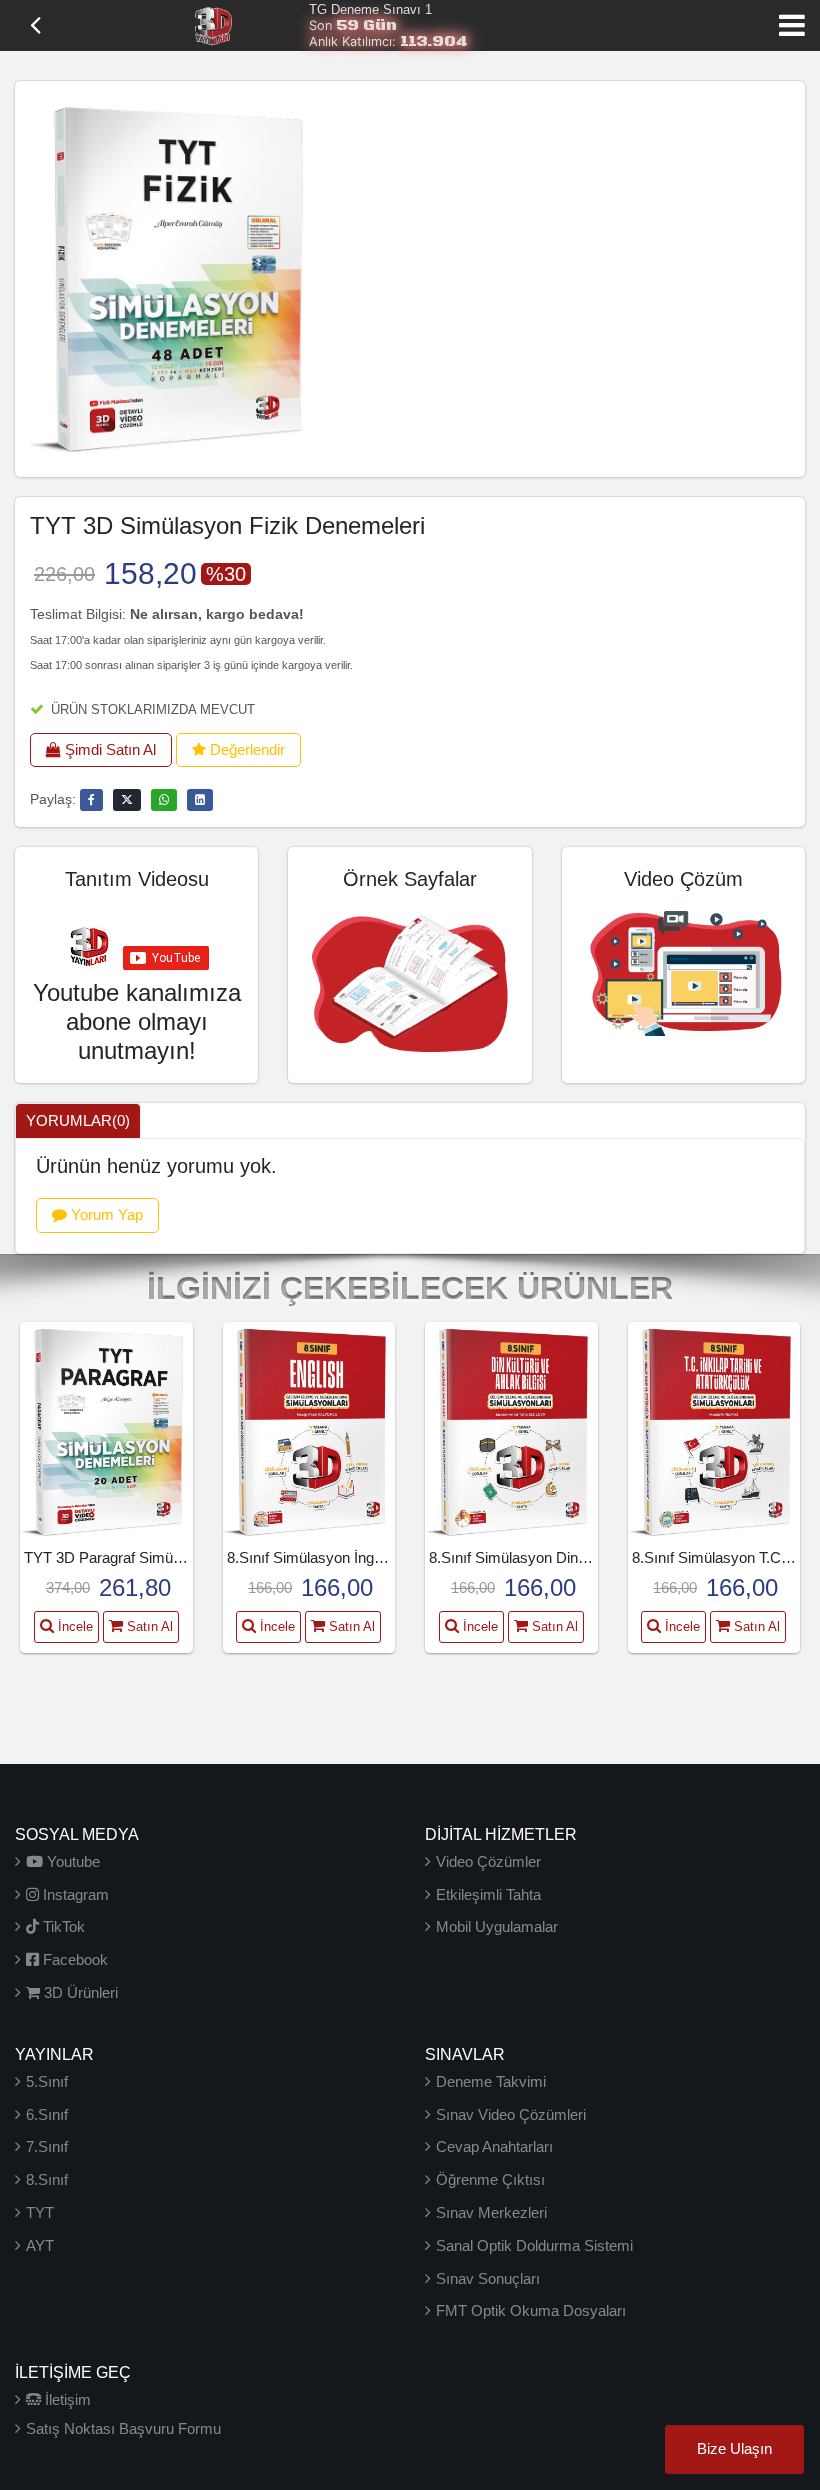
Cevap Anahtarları (494, 2146)
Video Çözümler (488, 1861)
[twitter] (127, 800)
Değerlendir (245, 749)
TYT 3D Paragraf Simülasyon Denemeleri (159, 1557)
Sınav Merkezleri (491, 2212)
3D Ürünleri (79, 1992)
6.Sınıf (47, 2114)
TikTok (62, 1926)
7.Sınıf (47, 2146)
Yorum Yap (105, 1214)
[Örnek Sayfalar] (409, 980)
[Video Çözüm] (683, 970)
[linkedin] (200, 800)
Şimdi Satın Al (108, 749)
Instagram (74, 1894)
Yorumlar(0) (78, 1120)
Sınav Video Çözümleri (511, 2114)
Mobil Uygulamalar (497, 1926)
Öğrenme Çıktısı (490, 2179)
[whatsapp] (164, 800)
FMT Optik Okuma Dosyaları (531, 2310)
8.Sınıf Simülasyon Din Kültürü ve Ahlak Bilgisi (580, 1557)
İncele (73, 1626)
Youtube (71, 1861)
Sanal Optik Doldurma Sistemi (534, 2245)
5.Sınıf (47, 2081)
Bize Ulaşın (734, 2449)
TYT (40, 2212)
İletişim (66, 2399)
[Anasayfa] (213, 24)
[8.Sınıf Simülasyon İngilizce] (309, 1431)
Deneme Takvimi (491, 2081)
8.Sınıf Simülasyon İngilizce (317, 1557)
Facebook (73, 1959)
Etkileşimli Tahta (488, 1894)
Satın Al (148, 1626)
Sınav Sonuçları (488, 2278)
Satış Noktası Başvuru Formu (123, 2428)
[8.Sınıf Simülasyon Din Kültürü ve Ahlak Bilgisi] (511, 1431)
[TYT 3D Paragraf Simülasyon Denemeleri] (106, 1431)
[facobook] (91, 800)
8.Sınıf (47, 2179)
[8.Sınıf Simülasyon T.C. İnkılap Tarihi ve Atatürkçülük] (714, 1431)
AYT (40, 2245)
